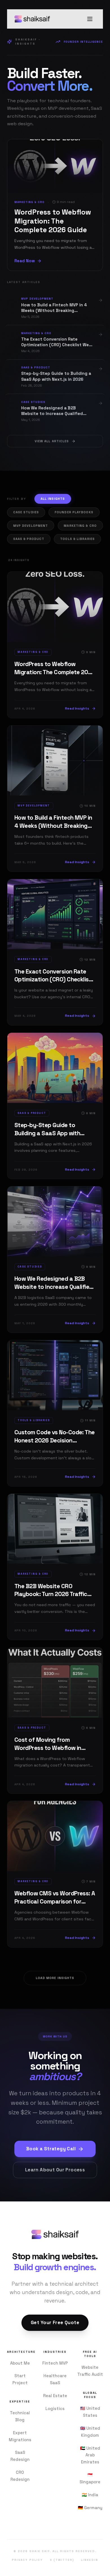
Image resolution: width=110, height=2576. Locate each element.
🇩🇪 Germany (90, 2508)
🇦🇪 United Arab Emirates (90, 2455)
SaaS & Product (29, 539)
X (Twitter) (62, 2560)
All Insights (53, 499)
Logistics (55, 2409)
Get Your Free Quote (55, 2323)
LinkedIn (90, 2560)
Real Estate (55, 2396)
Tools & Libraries (77, 539)
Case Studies (26, 512)
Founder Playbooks (74, 512)
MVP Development (31, 526)
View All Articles (52, 441)
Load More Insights (55, 1978)
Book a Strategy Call (51, 2149)
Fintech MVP (55, 2363)
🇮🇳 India (90, 2495)
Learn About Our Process (55, 2170)
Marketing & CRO (80, 526)
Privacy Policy (27, 2560)
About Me (20, 2363)
